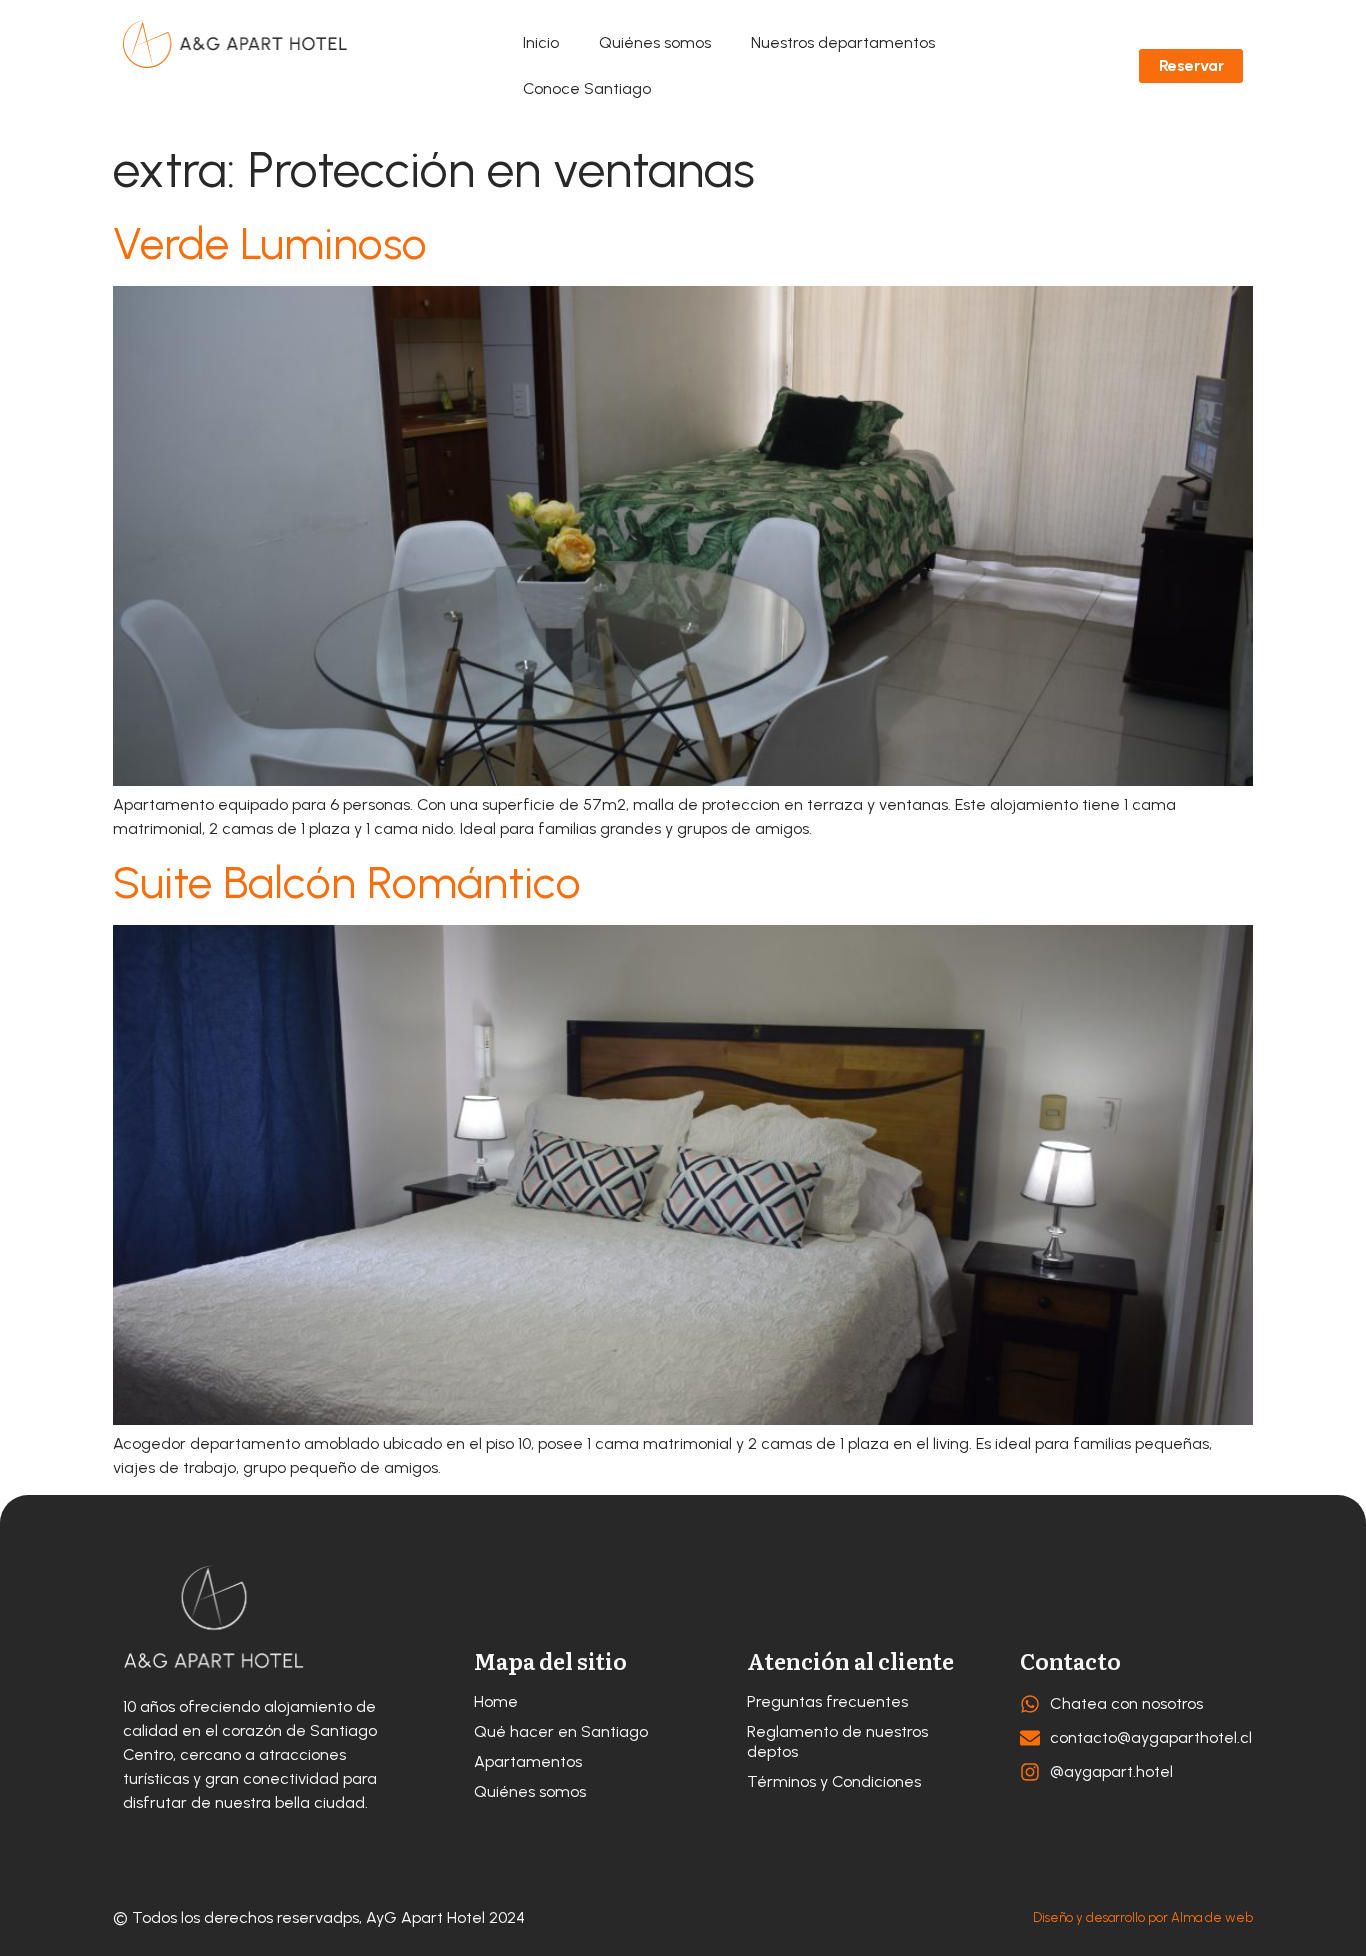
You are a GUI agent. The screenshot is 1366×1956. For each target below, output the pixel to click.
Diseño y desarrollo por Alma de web (1143, 1917)
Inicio (541, 42)
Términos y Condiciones (834, 1781)
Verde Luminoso (270, 243)
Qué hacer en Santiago (561, 1731)
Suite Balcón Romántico (347, 882)
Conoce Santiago (587, 88)
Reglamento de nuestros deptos (837, 1741)
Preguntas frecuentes (827, 1701)
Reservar (1191, 65)
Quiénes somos (655, 42)
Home (496, 1701)
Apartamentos (528, 1761)
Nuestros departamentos (843, 42)
